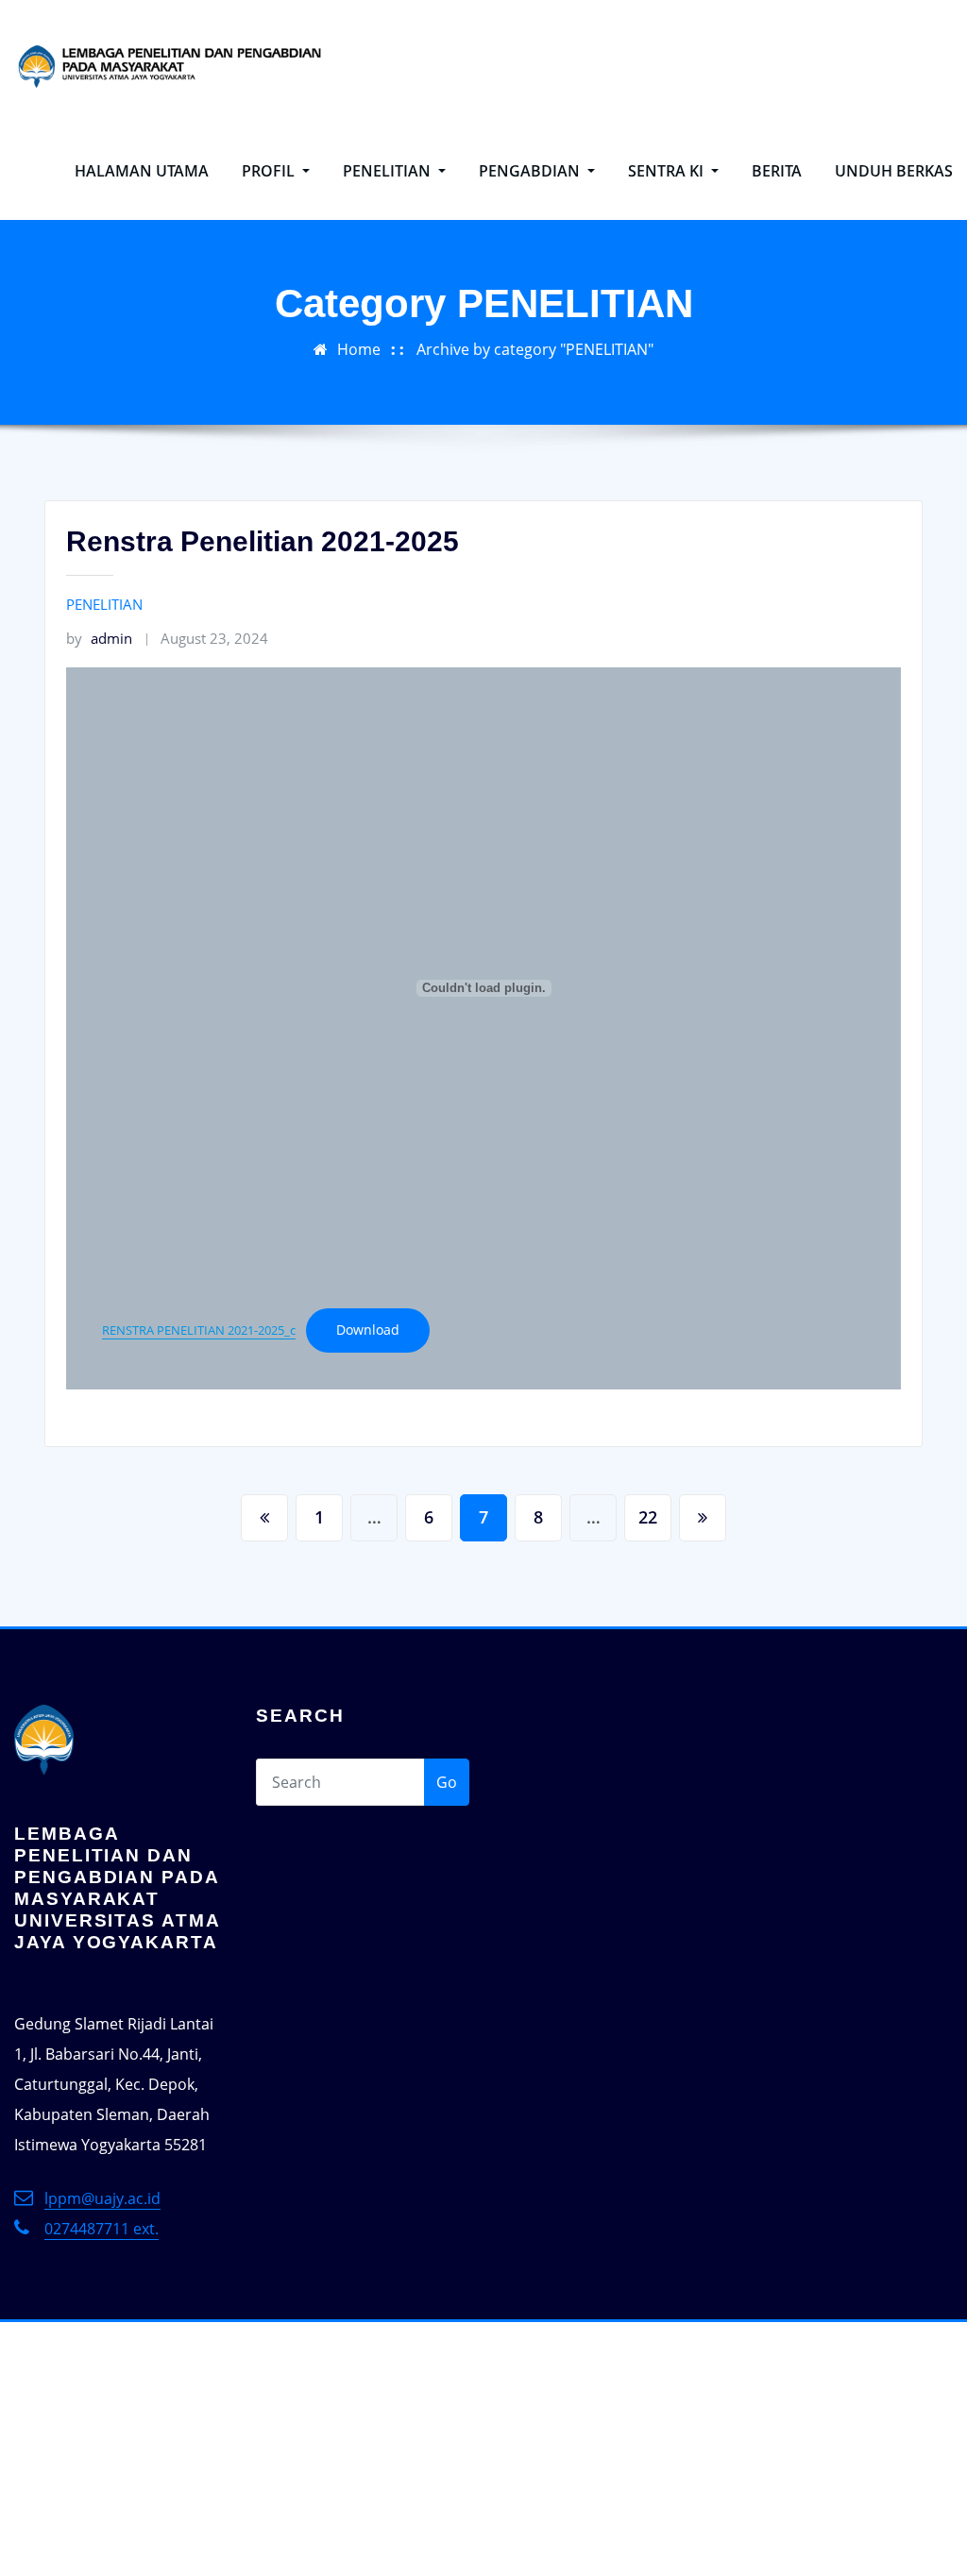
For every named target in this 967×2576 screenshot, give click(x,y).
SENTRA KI (668, 171)
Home (359, 349)
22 (648, 1517)
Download (368, 1330)
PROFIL (270, 171)
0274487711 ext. (102, 2229)
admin (99, 638)
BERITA (777, 171)
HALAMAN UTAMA (142, 171)
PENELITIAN (389, 171)
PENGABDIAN (531, 171)
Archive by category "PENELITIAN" (535, 349)
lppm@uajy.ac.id (102, 2198)
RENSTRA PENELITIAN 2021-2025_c (199, 1330)
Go (447, 1782)
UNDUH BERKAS (894, 171)
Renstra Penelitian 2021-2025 (263, 541)
